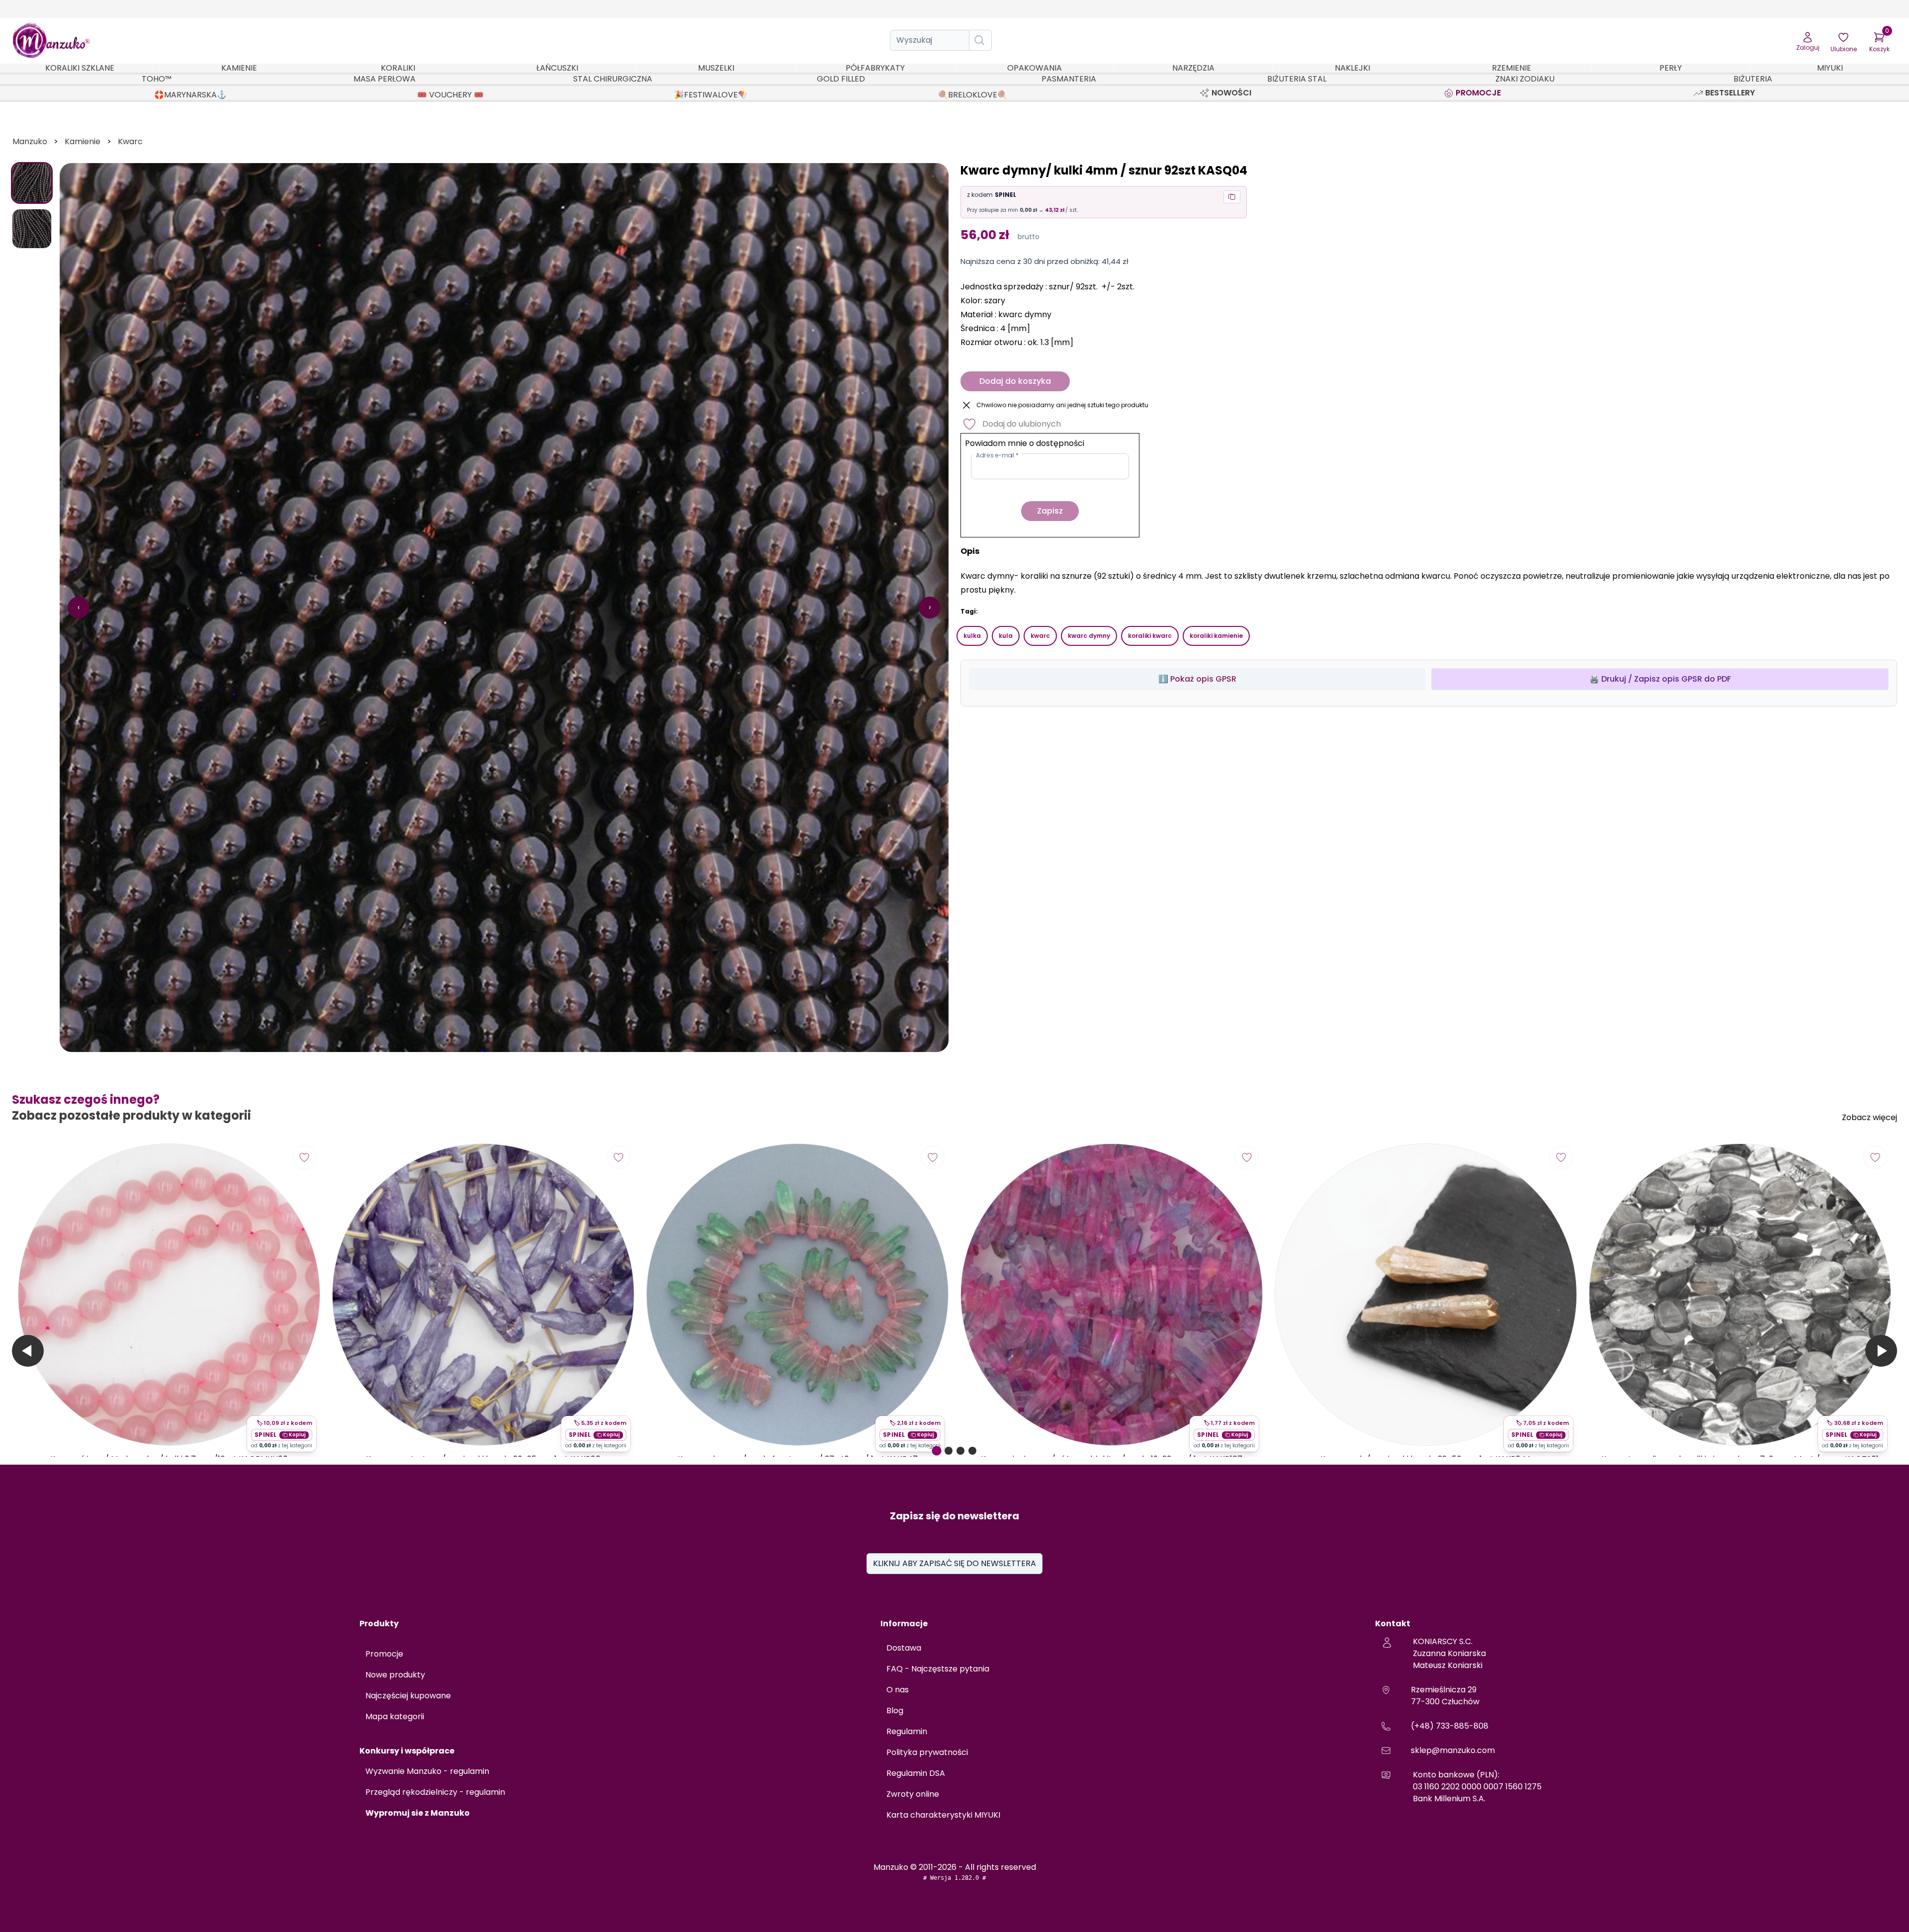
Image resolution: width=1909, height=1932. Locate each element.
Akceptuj (189, 1884)
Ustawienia (251, 1884)
